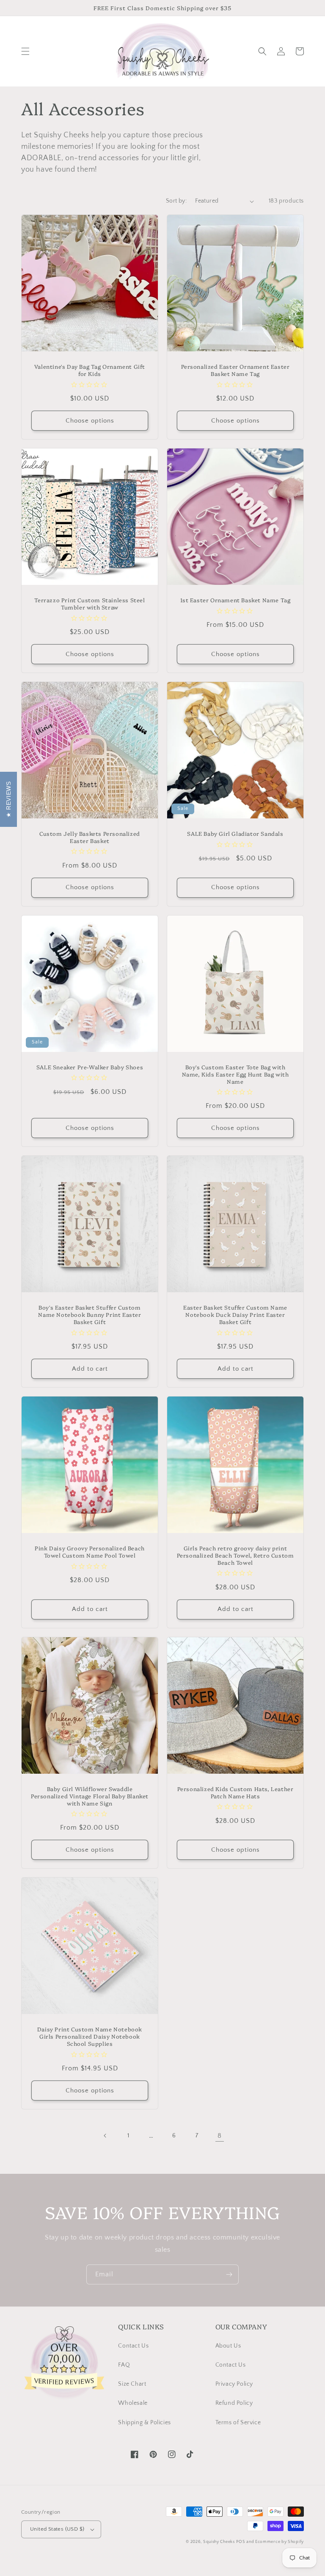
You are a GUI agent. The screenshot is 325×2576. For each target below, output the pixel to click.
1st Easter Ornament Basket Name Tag (235, 600)
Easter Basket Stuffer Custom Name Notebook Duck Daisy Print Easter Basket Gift (235, 1314)
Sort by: (176, 201)
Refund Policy (234, 2403)
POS (241, 2542)
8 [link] (220, 2136)
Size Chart (132, 2384)
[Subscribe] (229, 2274)
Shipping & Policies (144, 2423)
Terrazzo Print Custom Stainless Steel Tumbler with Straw (90, 604)
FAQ (124, 2365)
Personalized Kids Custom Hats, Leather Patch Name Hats (235, 1792)
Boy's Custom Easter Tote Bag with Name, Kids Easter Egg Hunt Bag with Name (235, 1074)
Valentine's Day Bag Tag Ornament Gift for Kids (90, 370)
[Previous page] (105, 2136)
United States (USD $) (57, 2529)
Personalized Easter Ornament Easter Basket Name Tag (235, 370)
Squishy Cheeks (219, 2542)
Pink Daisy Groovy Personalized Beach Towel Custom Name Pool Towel (90, 1552)
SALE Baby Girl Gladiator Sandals (235, 833)
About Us (228, 2346)
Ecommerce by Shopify (280, 2542)
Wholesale (133, 2403)
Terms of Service (238, 2423)
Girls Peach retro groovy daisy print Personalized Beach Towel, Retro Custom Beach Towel (235, 1555)
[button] (25, 51)
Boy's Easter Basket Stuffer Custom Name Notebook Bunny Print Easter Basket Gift (90, 1314)
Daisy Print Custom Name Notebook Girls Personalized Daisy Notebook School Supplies (90, 2036)
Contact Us (133, 2346)
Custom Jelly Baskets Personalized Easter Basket (90, 837)
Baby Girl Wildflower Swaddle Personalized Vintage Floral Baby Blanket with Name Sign (90, 1796)
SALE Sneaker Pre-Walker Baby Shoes (90, 1067)
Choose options (90, 421)
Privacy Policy (234, 2384)
